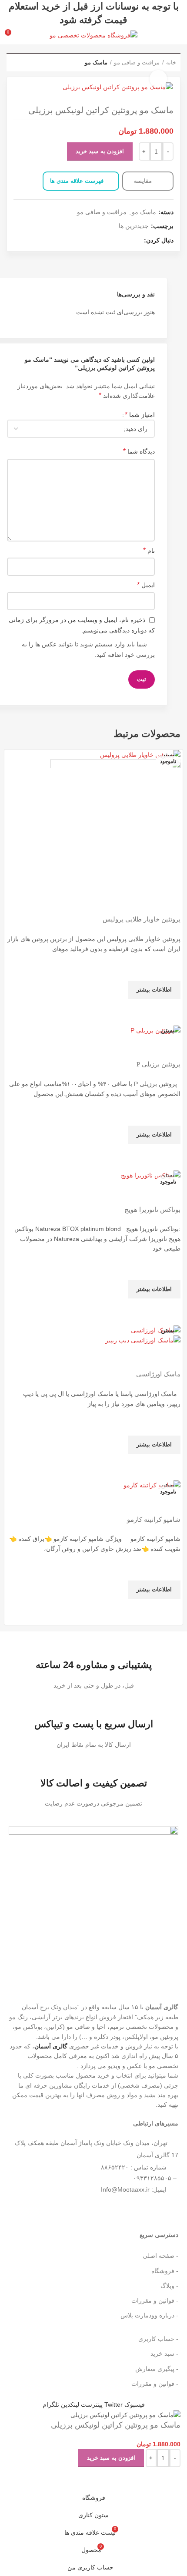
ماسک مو (96, 62)
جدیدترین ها (134, 226)
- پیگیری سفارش (157, 2369)
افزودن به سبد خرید (100, 151)
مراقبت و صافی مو (137, 62)
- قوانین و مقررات (155, 2300)
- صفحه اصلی (160, 2256)
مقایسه (144, 181)
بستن (168, 755)
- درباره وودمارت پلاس (149, 2315)
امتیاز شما (140, 415)
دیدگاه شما (139, 451)
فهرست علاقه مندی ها (77, 181)
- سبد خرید (164, 2354)
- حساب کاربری (158, 2339)
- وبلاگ (169, 2286)
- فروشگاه (165, 2271)
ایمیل (146, 585)
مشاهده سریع (170, 1010)
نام (149, 550)
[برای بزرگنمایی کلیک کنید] (158, 79)
